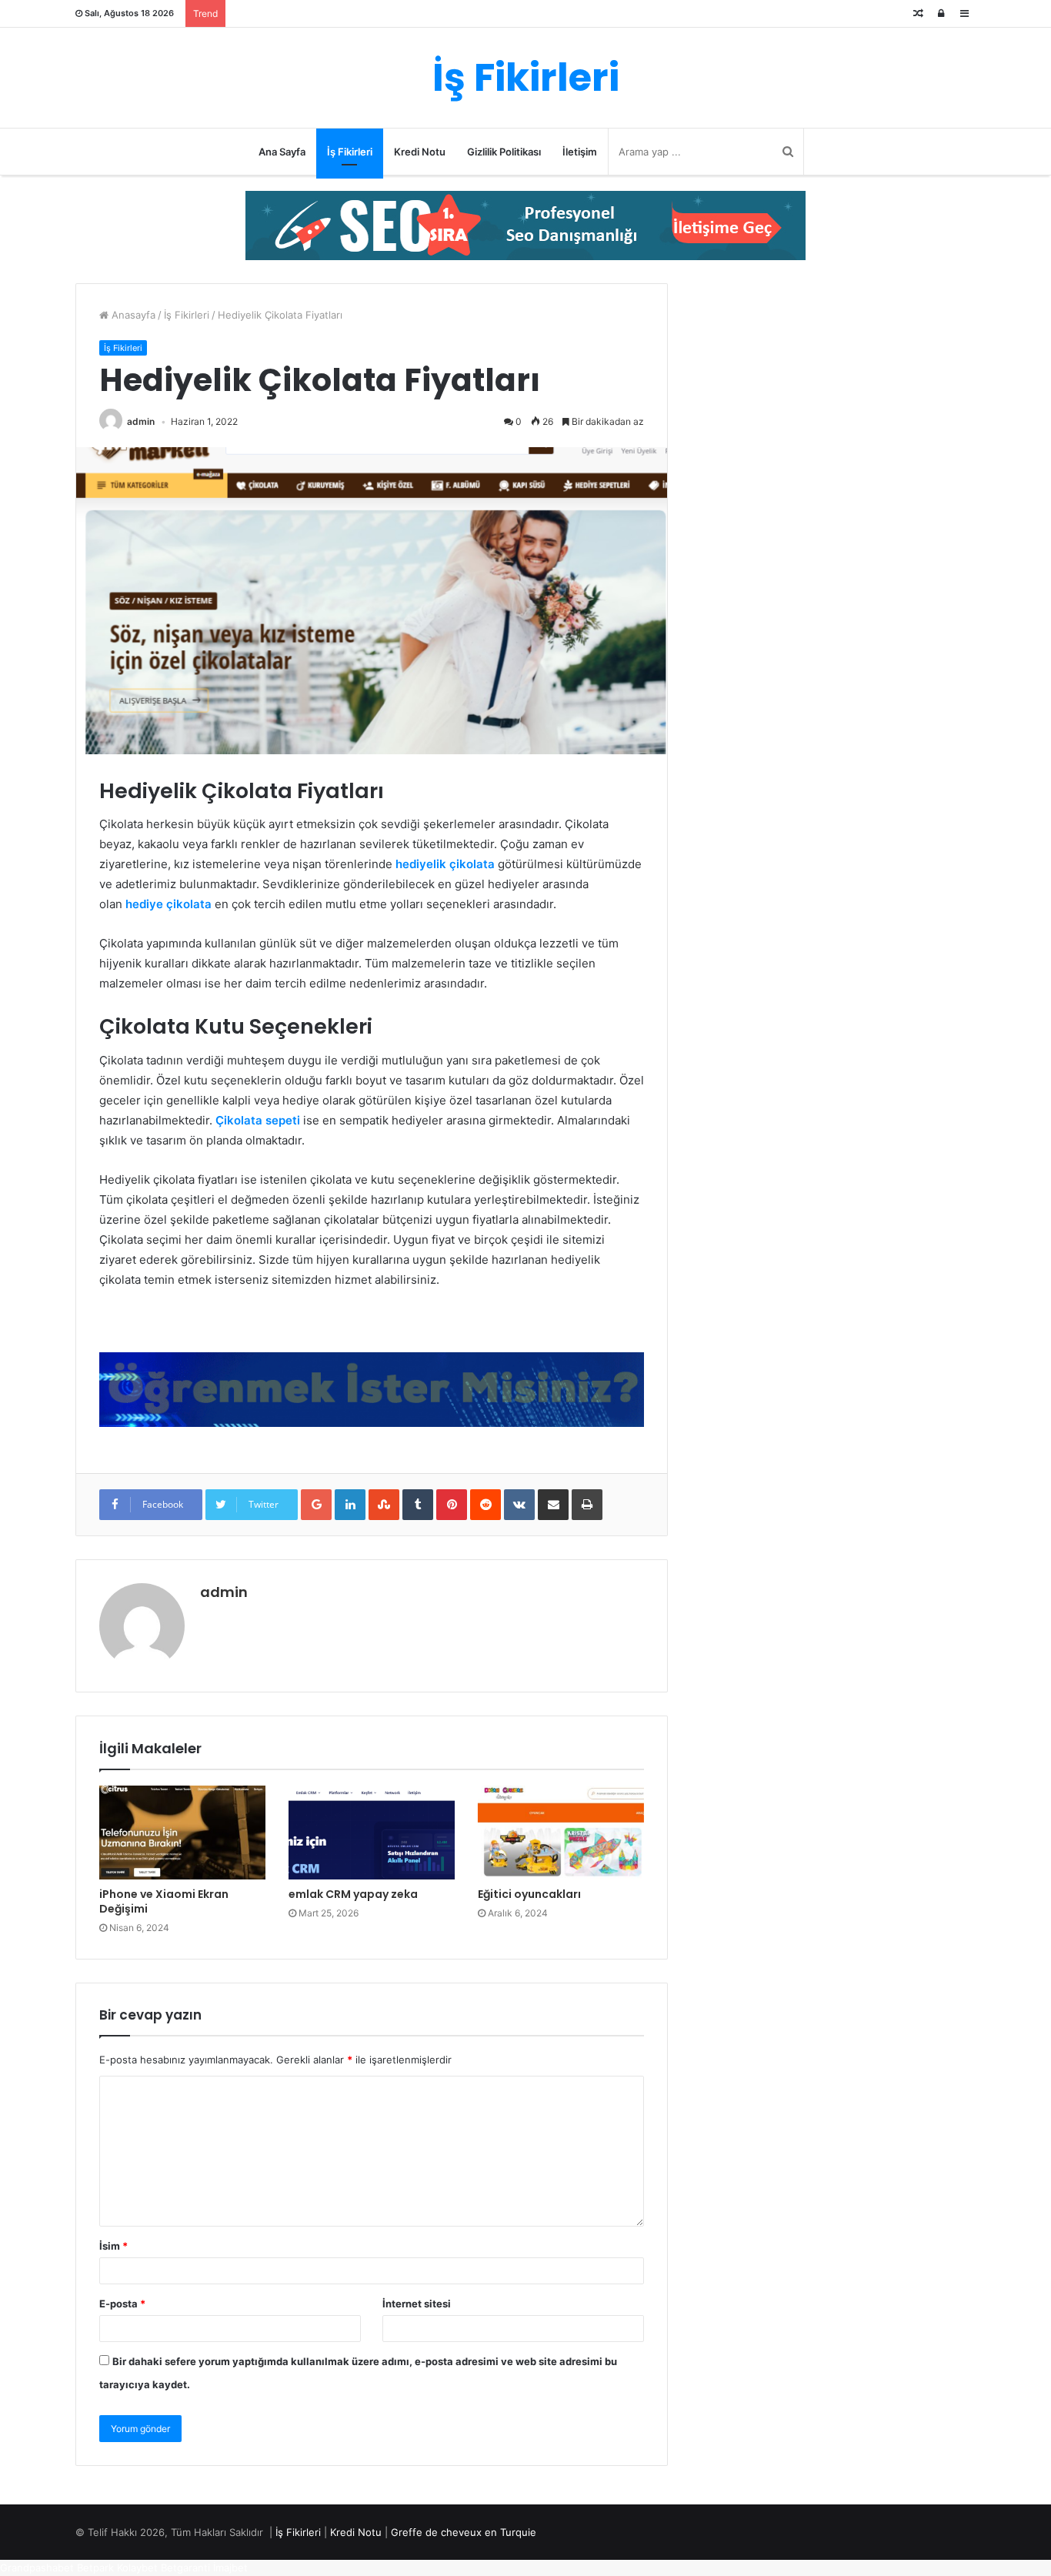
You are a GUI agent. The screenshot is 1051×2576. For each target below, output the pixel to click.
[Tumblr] (418, 1505)
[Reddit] (485, 1505)
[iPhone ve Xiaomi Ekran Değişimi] (182, 1833)
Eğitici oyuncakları (529, 1894)
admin (141, 421)
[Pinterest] (452, 1505)
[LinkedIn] (350, 1505)
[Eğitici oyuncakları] (561, 1833)
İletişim (580, 152)
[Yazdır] (587, 1505)
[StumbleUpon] (384, 1505)
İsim (113, 2246)
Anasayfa (132, 315)
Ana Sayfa (282, 152)
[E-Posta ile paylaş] (553, 1505)
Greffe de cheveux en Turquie (464, 2532)
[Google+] (316, 1505)
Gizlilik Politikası (504, 152)
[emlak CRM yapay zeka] (372, 1833)
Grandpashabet (37, 2568)
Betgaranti (185, 2568)
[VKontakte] (519, 1505)
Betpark (95, 2568)
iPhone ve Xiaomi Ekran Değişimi (164, 1901)
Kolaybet (137, 2568)
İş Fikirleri (350, 152)
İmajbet (230, 2568)
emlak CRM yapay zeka (353, 1894)
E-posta (122, 2304)
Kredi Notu (420, 152)
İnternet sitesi (417, 2304)
